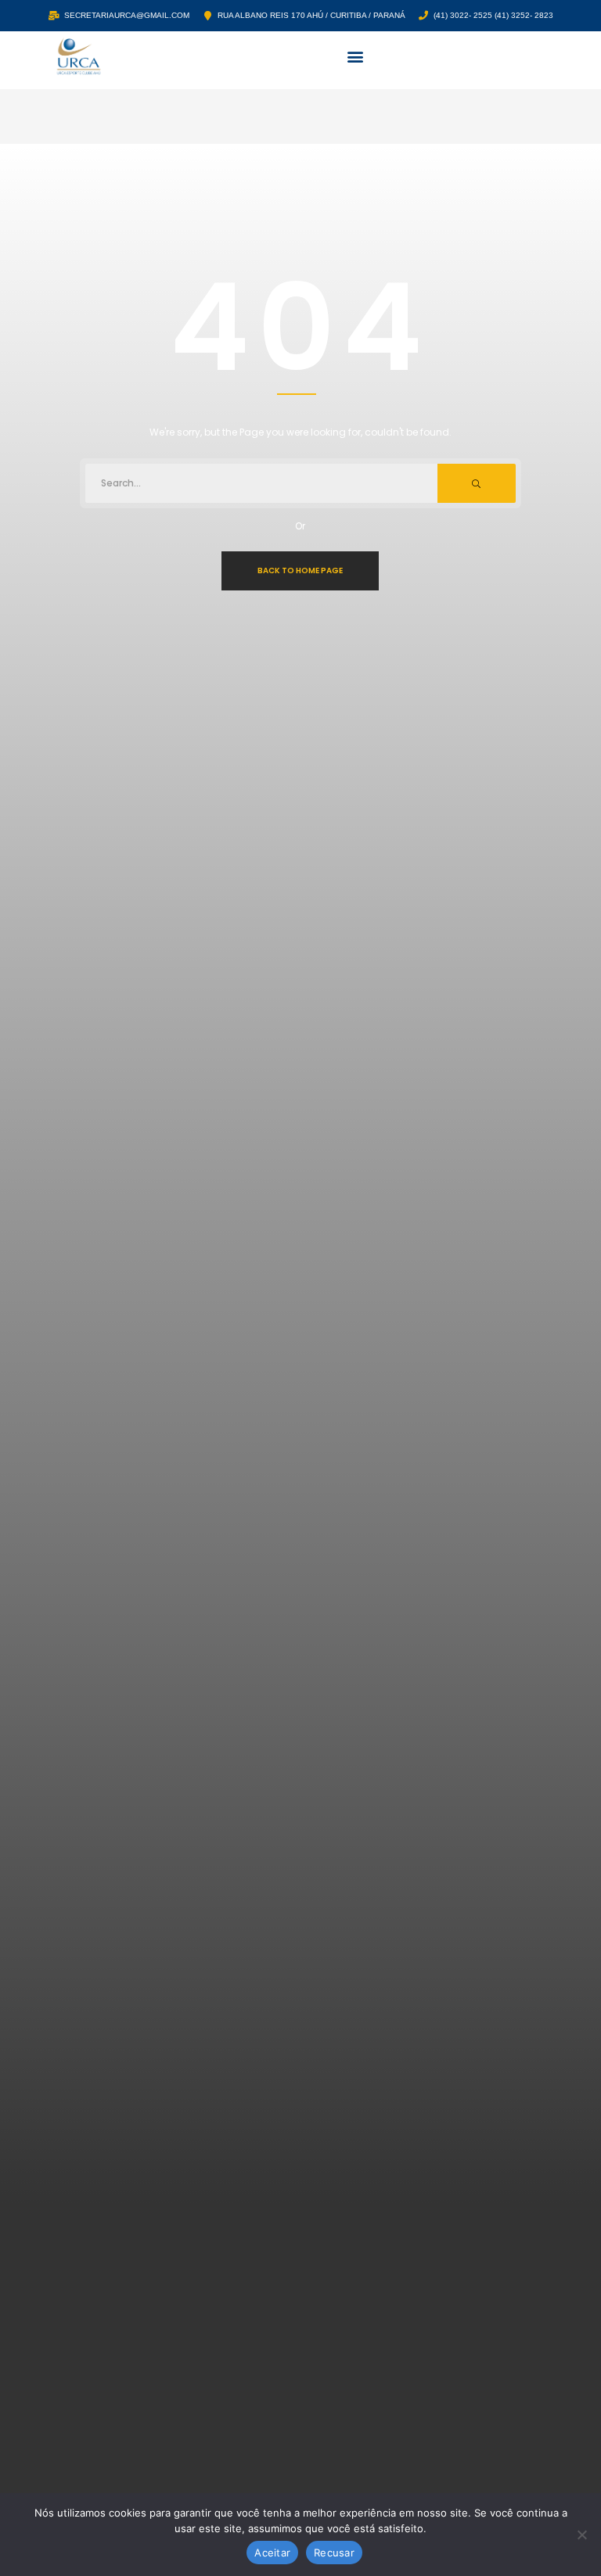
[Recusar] (581, 2535)
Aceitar (272, 2553)
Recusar (334, 2553)
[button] (356, 57)
